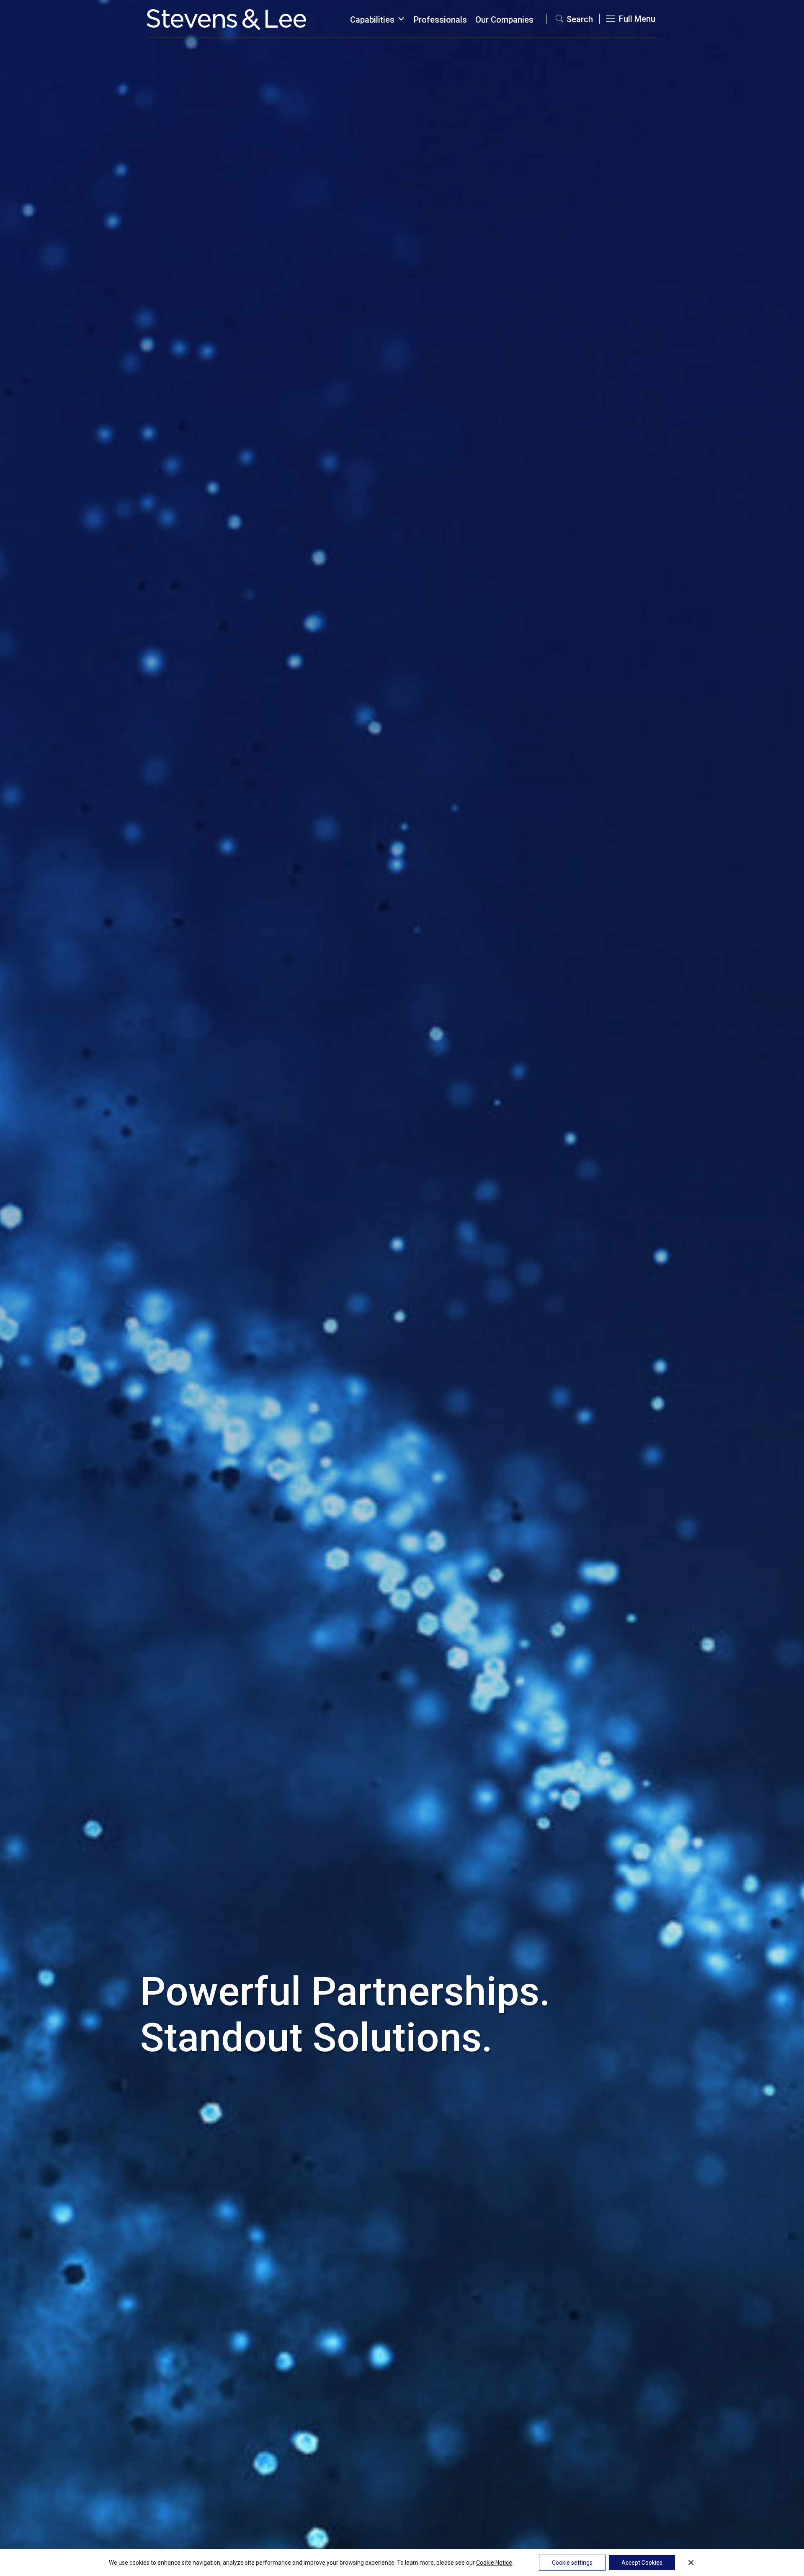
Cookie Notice (494, 2563)
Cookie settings (572, 2563)
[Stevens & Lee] (226, 19)
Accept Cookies (642, 2563)
